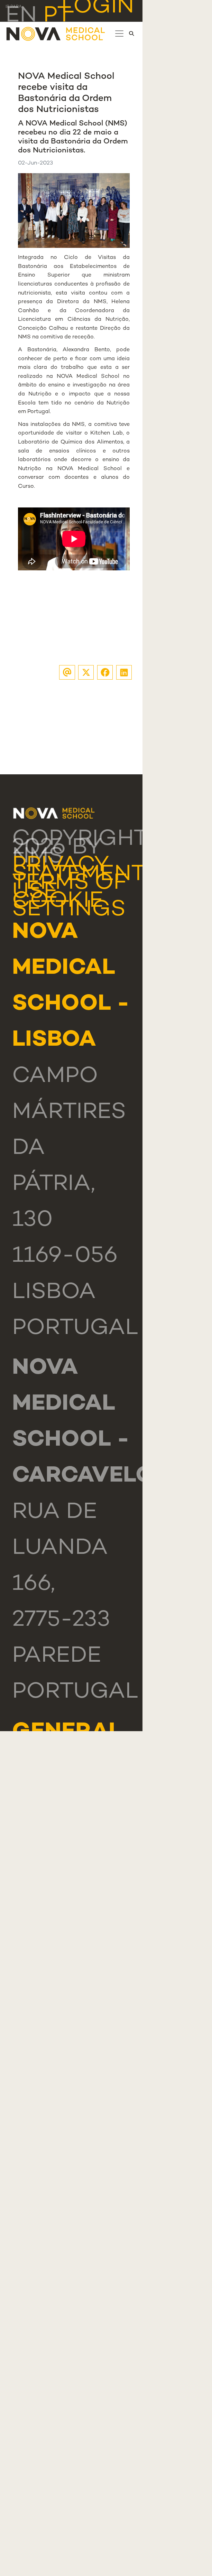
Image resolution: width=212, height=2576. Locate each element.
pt (57, 16)
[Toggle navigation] (119, 34)
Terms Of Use (70, 888)
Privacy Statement (79, 870)
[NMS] (56, 34)
